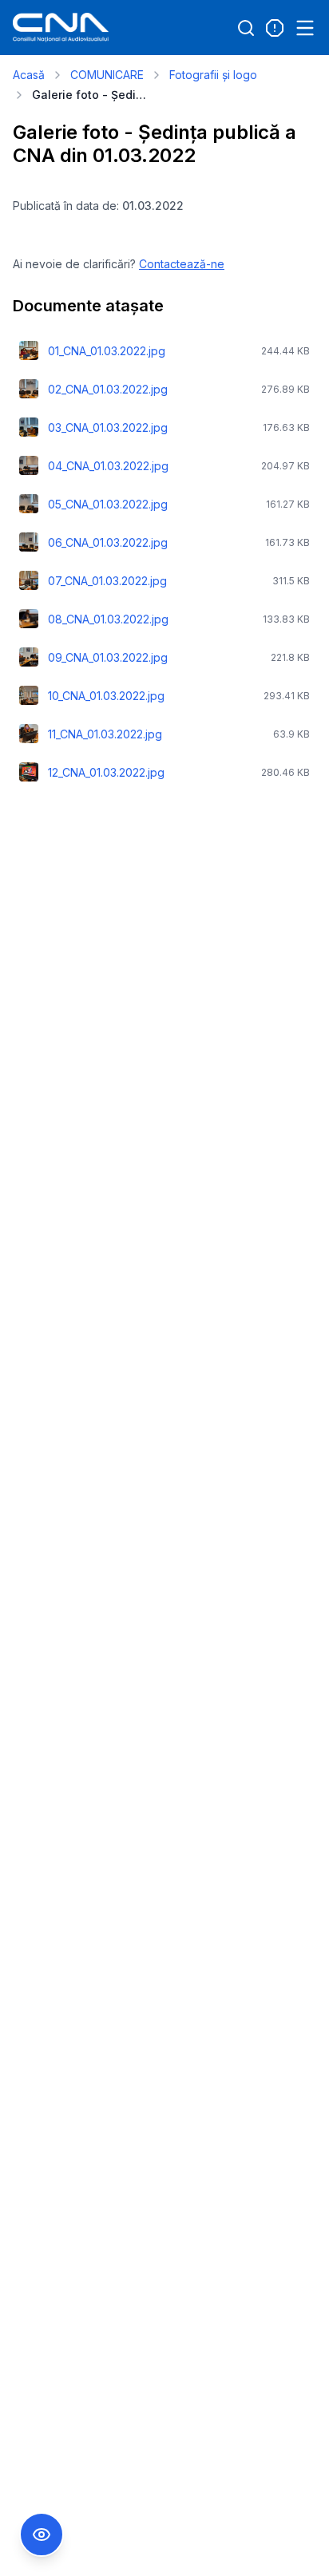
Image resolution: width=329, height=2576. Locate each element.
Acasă (29, 75)
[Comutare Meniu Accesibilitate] (42, 2534)
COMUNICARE (107, 75)
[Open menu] (305, 28)
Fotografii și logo (213, 75)
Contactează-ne (182, 264)
